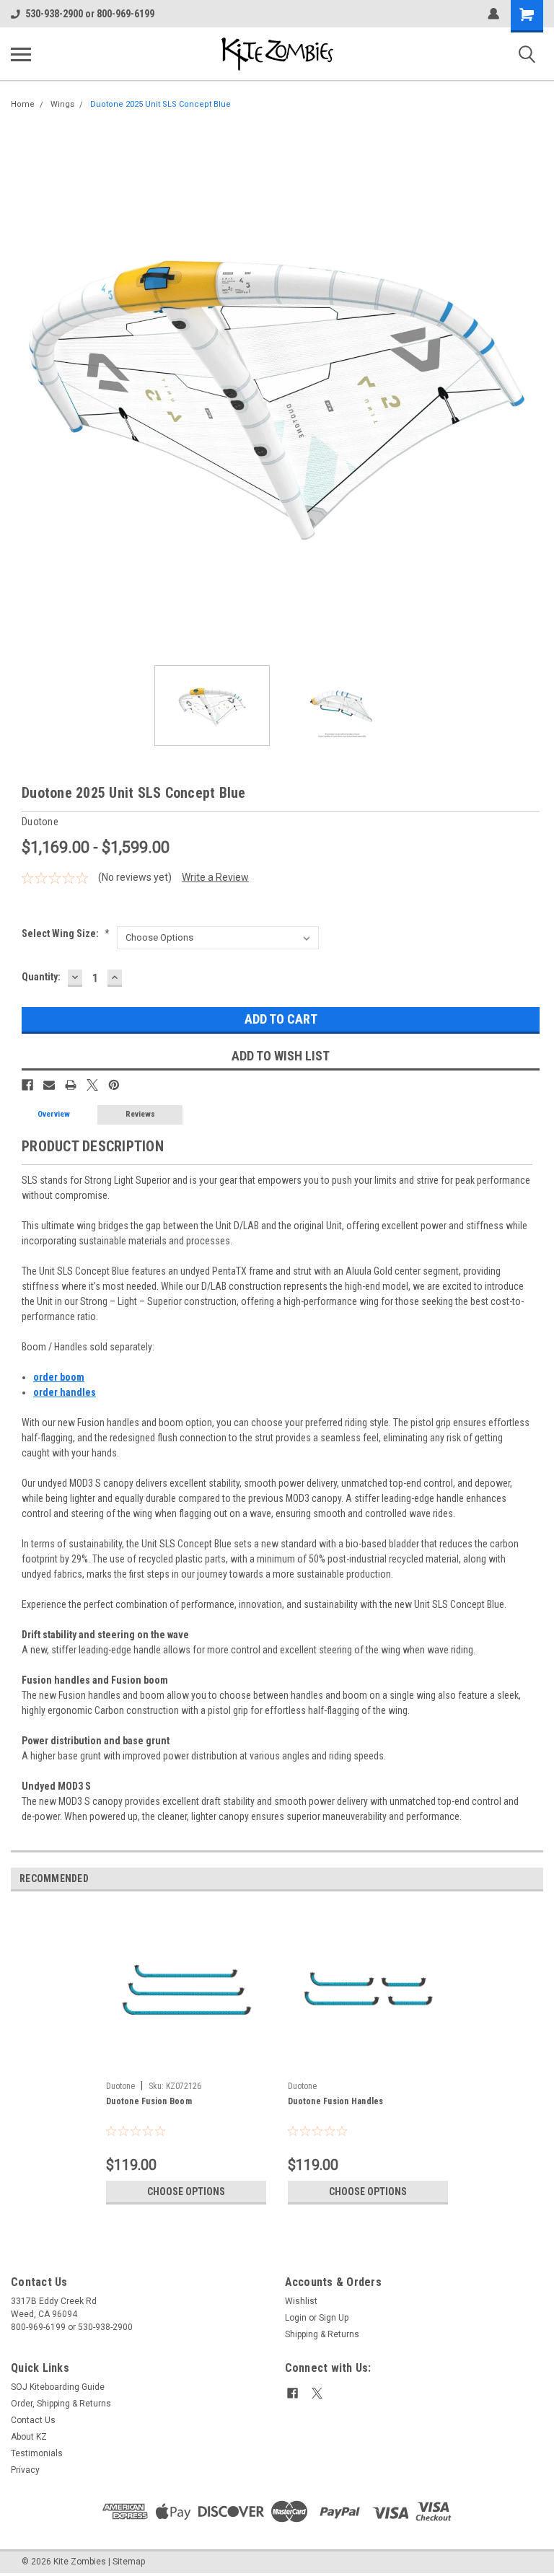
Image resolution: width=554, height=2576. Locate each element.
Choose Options (186, 2192)
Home (23, 104)
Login (296, 2318)
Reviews (140, 1114)
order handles (65, 1392)
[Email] (49, 1085)
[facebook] (293, 2393)
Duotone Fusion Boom (149, 2101)
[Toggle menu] (21, 54)
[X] (92, 1085)
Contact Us (33, 2420)
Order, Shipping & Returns (61, 2404)
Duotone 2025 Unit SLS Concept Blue (161, 104)
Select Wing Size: (66, 933)
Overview (54, 1114)
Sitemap (129, 2562)
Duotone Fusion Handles (336, 2101)
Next (532, 388)
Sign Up (334, 2318)
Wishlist (301, 2301)
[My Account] (493, 14)
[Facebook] (27, 1085)
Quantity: (41, 977)
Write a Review (215, 877)
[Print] (71, 1085)
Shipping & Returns (322, 2334)
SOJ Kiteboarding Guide (58, 2387)
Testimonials (37, 2453)
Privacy (25, 2470)
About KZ (29, 2437)
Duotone (120, 2086)
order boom (59, 1377)
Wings (62, 104)
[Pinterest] (114, 1085)
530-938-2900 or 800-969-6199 (90, 14)
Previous (22, 388)
